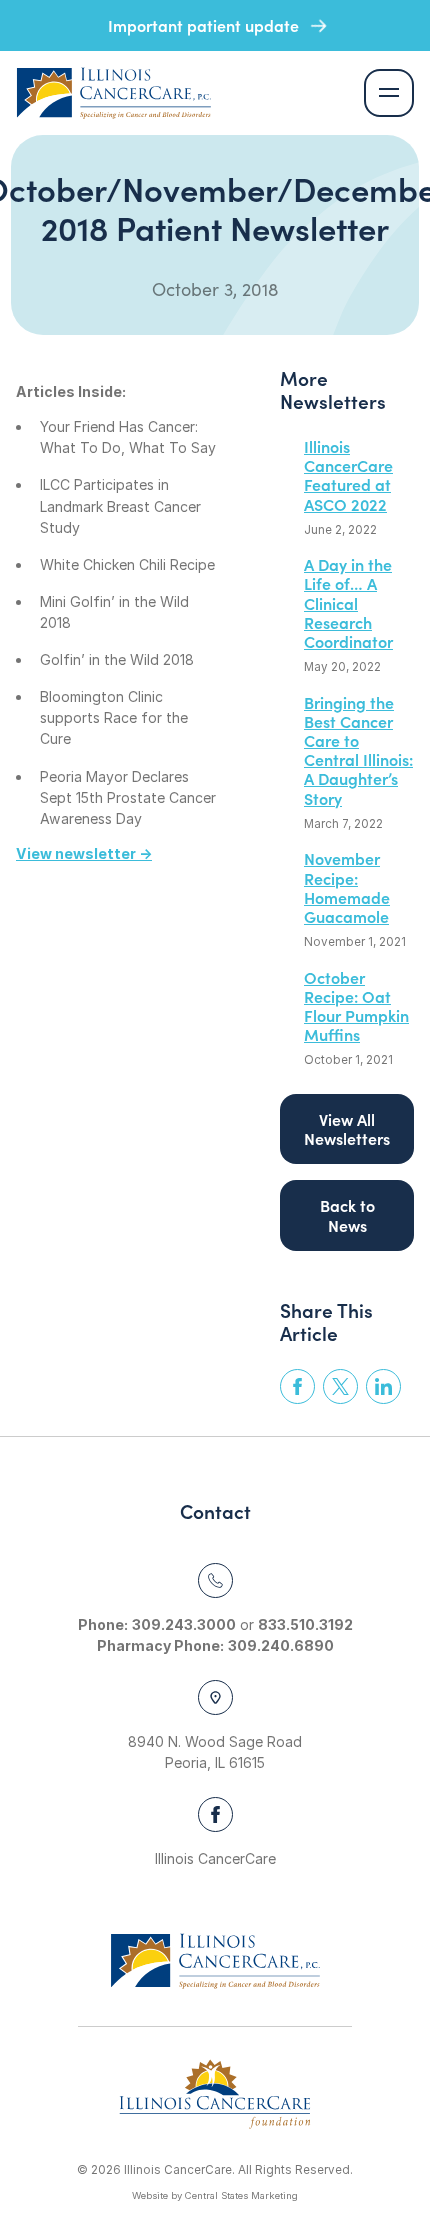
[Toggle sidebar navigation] (389, 93)
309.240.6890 (281, 1645)
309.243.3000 (184, 1624)
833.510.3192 (305, 1624)
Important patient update (205, 25)
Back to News (347, 1214)
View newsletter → (84, 853)
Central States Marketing (241, 2195)
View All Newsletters (347, 1128)
